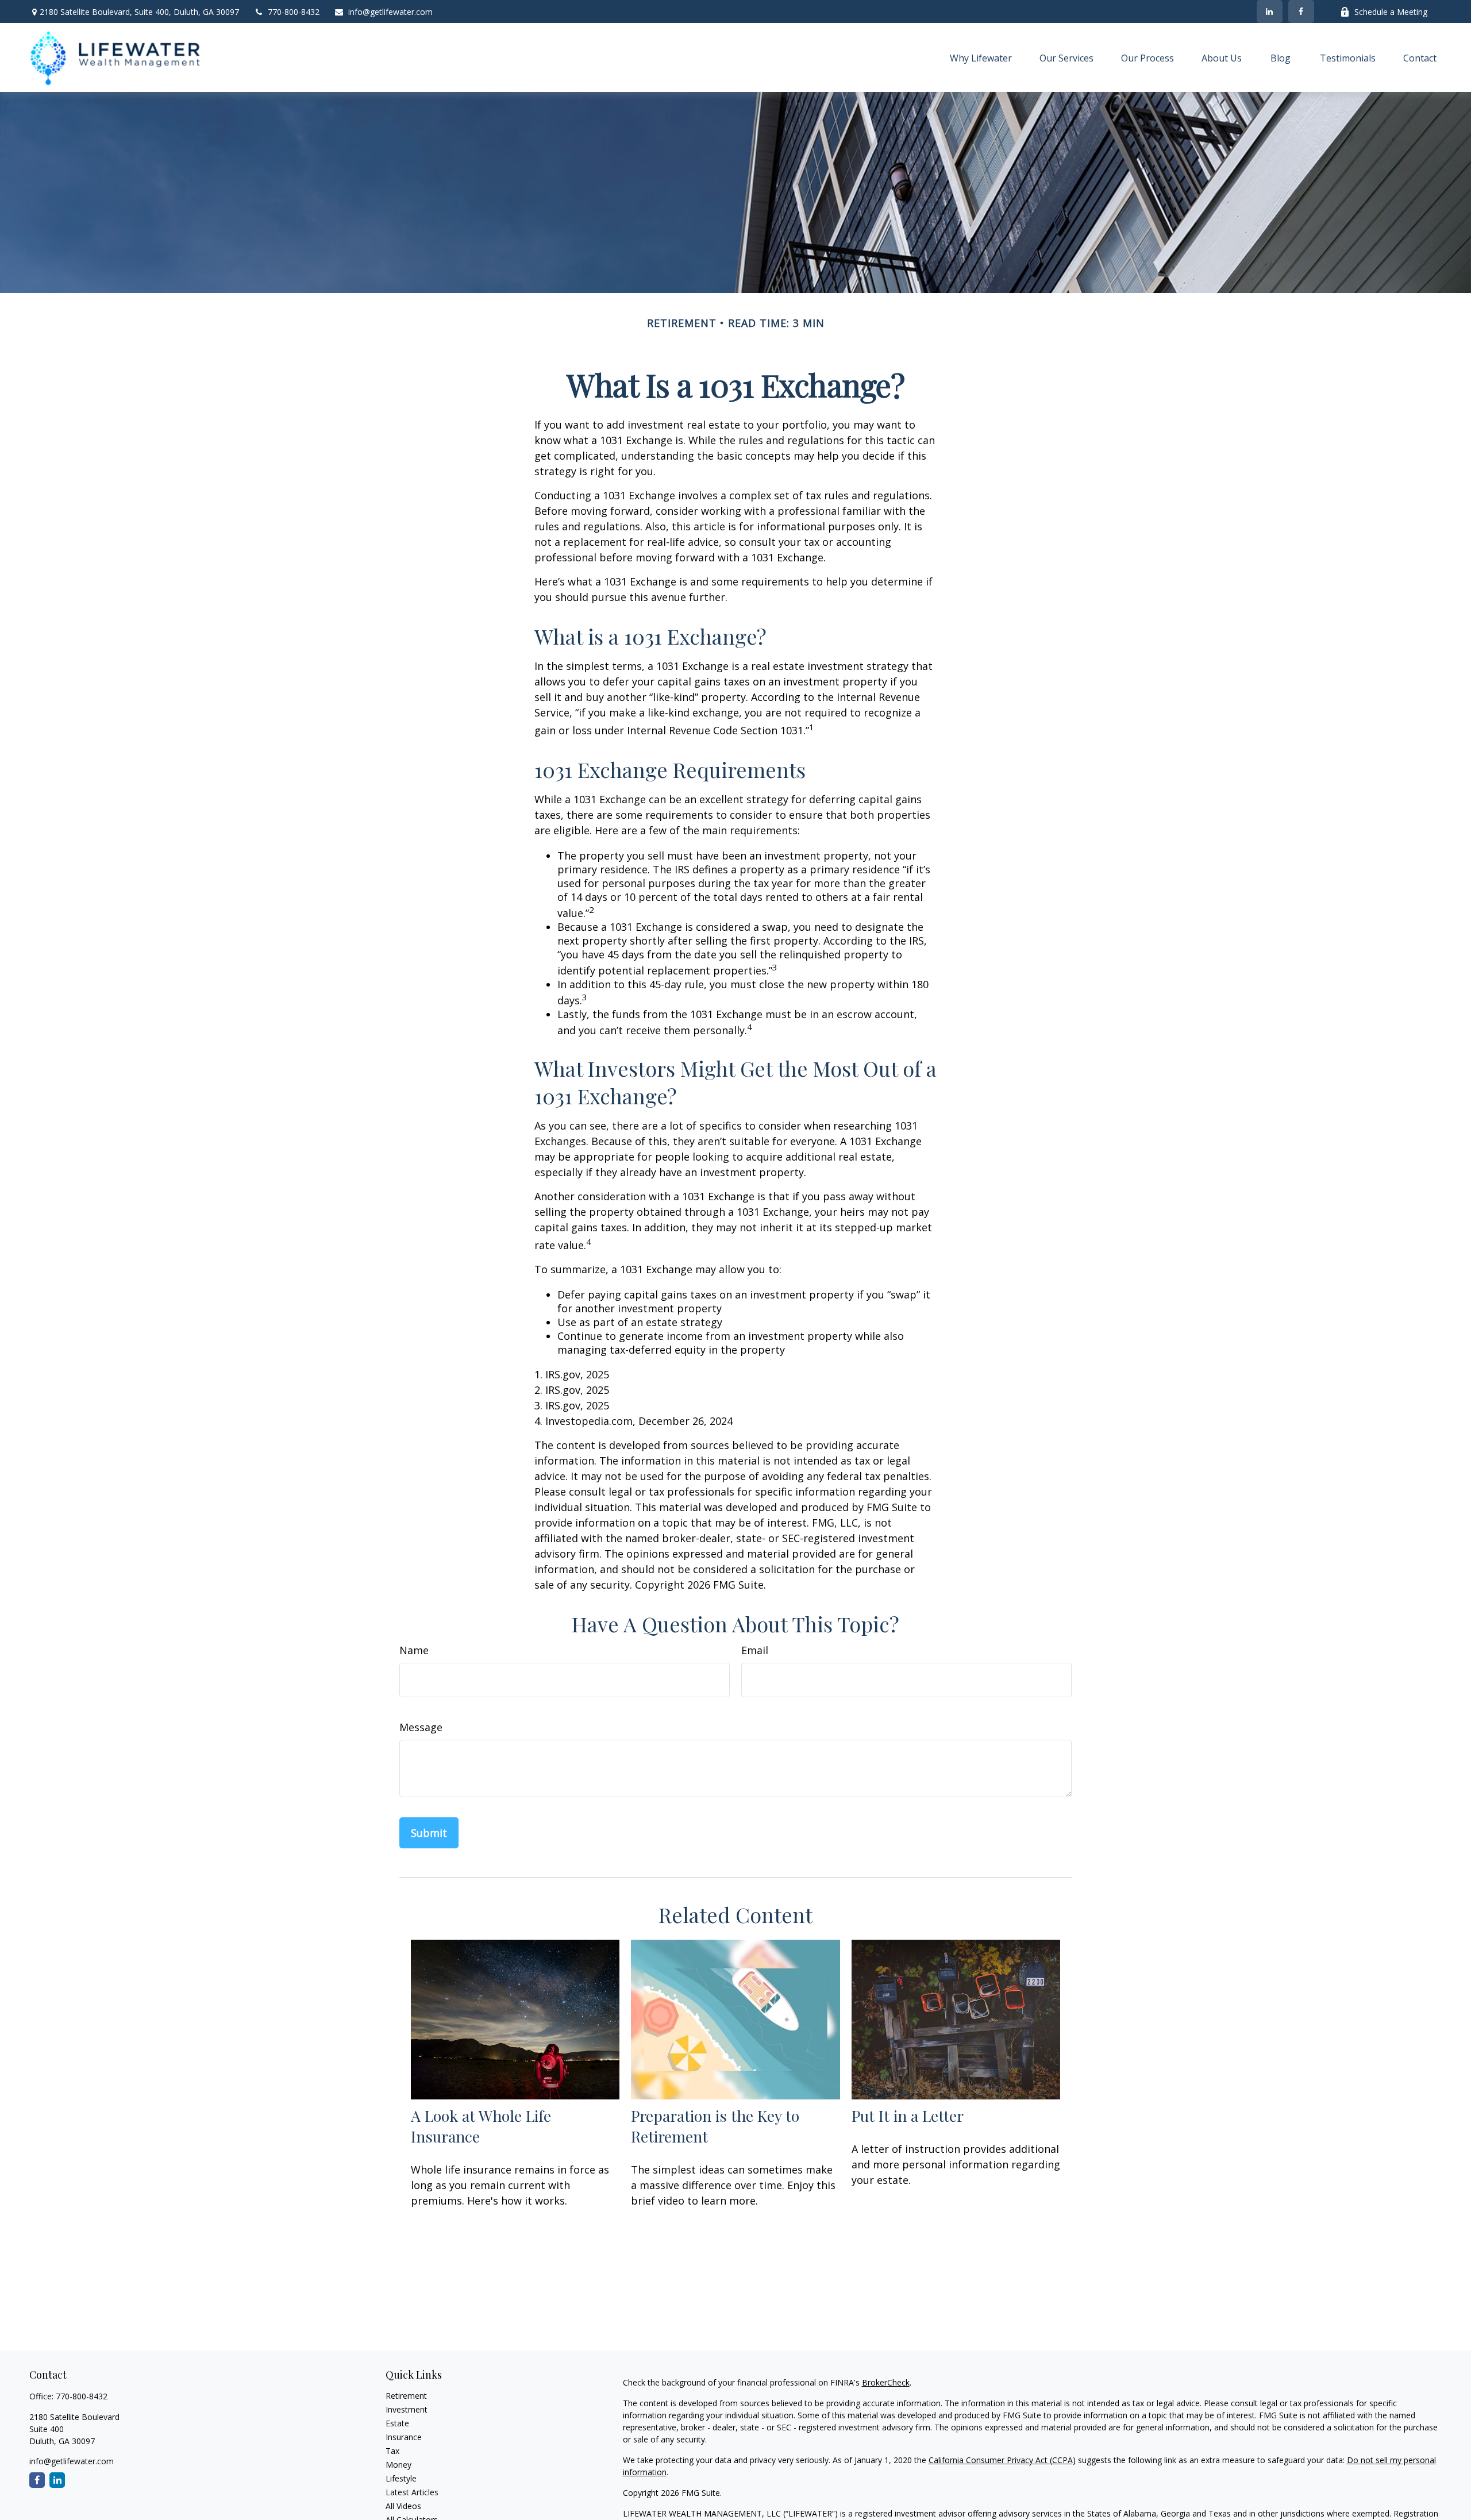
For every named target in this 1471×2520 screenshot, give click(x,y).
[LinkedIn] (1270, 11)
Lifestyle (401, 2478)
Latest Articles (412, 2492)
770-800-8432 (294, 12)
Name (414, 1650)
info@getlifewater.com (390, 12)
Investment (407, 2409)
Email (755, 1650)
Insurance (404, 2437)
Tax (392, 2451)
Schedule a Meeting (1391, 12)
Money (398, 2465)
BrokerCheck (886, 2382)
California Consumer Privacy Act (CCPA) (1002, 2460)
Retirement (406, 2396)
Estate (397, 2423)
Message (421, 1727)
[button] (981, 57)
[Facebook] (1301, 11)
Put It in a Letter (908, 2116)
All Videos (403, 2506)
